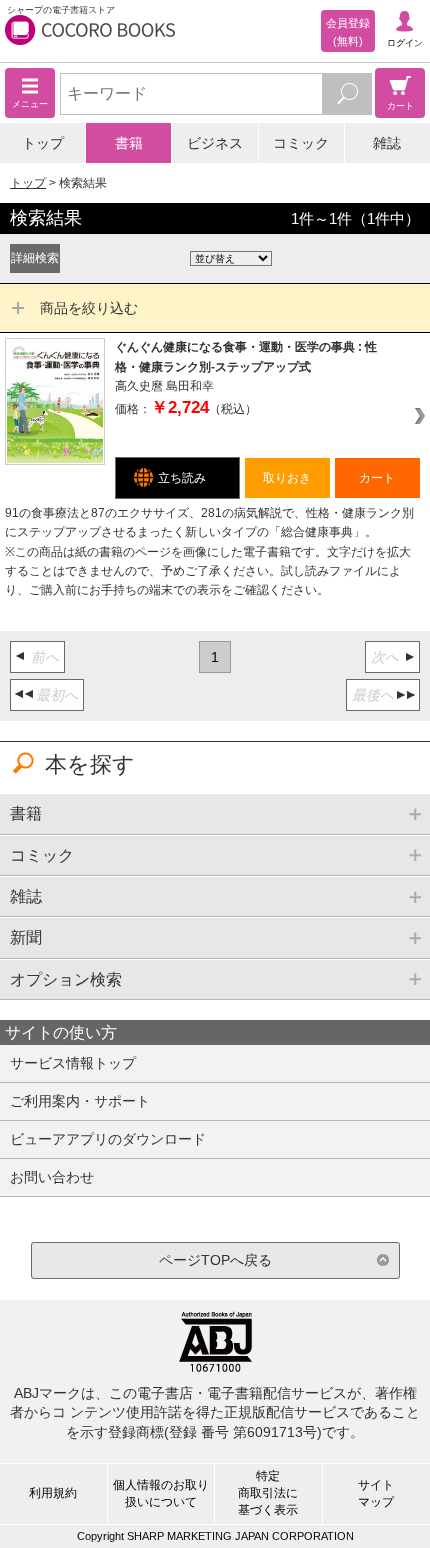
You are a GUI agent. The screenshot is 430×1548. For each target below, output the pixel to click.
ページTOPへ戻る (215, 1260)
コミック (301, 143)
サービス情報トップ (73, 1063)
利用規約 (53, 1493)
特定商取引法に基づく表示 (268, 1493)
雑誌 (387, 143)
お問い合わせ (52, 1177)
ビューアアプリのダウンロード (108, 1139)
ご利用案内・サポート (80, 1101)
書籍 (129, 143)
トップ (43, 143)
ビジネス (215, 143)
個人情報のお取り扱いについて (161, 1493)
